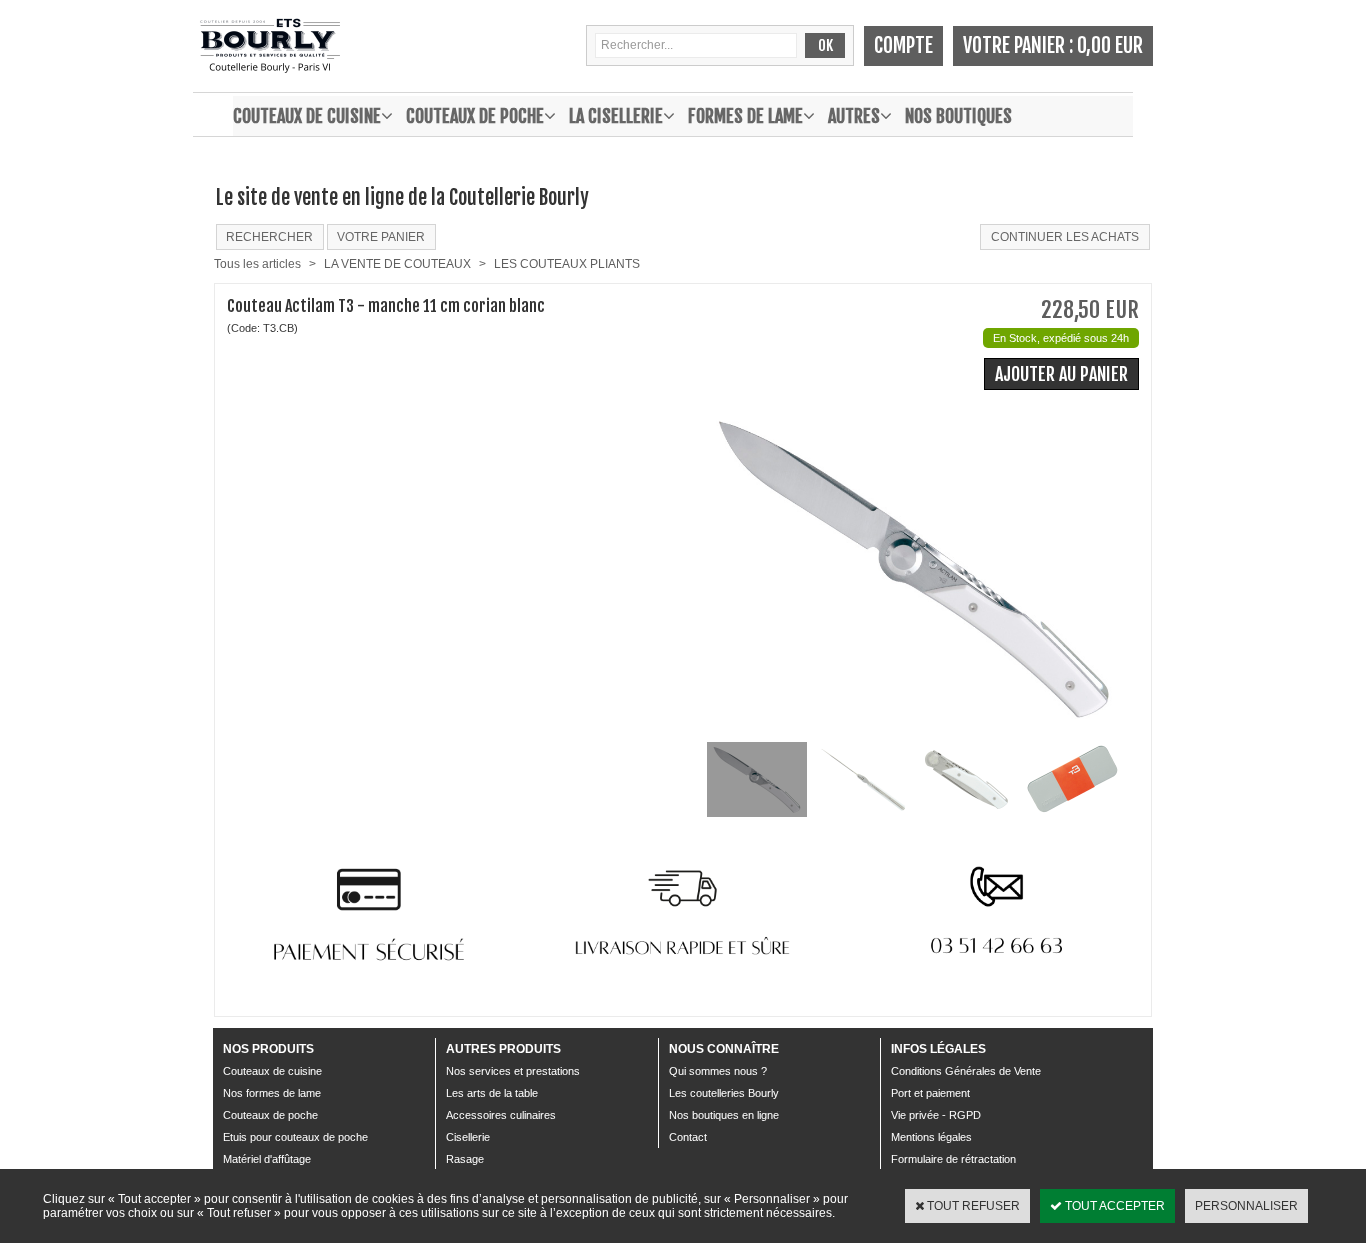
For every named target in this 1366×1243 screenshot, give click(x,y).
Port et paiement (930, 1093)
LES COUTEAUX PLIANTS (567, 264)
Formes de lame (745, 116)
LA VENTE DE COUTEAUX (397, 264)
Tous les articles (257, 264)
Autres (854, 116)
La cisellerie (616, 116)
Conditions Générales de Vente (966, 1071)
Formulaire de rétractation (953, 1159)
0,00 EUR (1110, 45)
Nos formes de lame (272, 1093)
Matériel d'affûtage (267, 1159)
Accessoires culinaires (501, 1115)
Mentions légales (931, 1137)
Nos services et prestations (513, 1071)
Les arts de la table (492, 1093)
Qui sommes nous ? (718, 1071)
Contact (688, 1137)
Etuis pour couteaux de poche (295, 1137)
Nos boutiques (958, 116)
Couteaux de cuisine (307, 116)
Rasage (465, 1159)
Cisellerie (468, 1137)
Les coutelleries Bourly (724, 1093)
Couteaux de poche (475, 116)
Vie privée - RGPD (936, 1115)
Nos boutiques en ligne (724, 1115)
